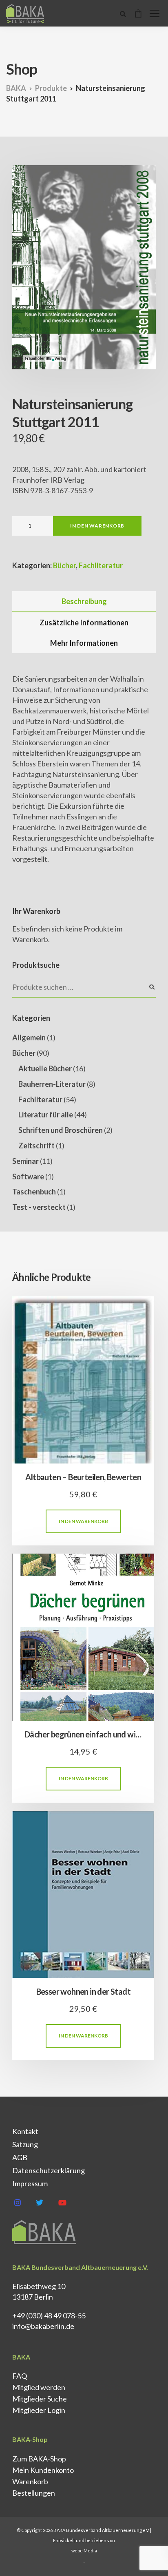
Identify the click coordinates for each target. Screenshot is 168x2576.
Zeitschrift (36, 1146)
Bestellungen (34, 2493)
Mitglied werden (39, 2387)
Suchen (152, 987)
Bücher (64, 565)
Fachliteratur (101, 565)
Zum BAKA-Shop (39, 2459)
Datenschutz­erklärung (49, 2170)
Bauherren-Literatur (52, 1084)
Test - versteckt (39, 1207)
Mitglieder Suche (40, 2399)
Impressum (30, 2183)
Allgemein (29, 1037)
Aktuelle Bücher (45, 1068)
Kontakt (25, 2131)
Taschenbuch (34, 1192)
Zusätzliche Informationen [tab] (84, 622)
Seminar (25, 1161)
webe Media (84, 2551)
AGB (20, 2157)
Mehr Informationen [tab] (84, 643)
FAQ (20, 2376)
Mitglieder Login (39, 2410)
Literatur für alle (46, 1115)
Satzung (25, 2144)
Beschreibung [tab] (84, 601)
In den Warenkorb (97, 526)
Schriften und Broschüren (61, 1130)
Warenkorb (30, 2481)
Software (28, 1177)
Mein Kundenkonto (43, 2470)
